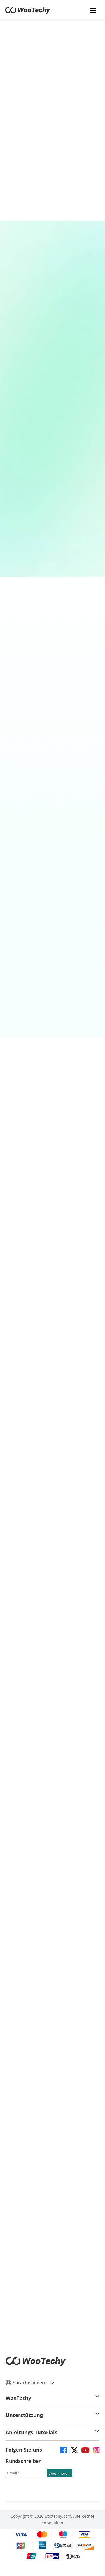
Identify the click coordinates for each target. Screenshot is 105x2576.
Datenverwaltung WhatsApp (51, 1009)
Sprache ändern (30, 2383)
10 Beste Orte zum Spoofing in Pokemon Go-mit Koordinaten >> (54, 1936)
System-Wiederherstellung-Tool (50, 1200)
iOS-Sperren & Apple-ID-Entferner (51, 879)
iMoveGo (58, 690)
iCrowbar (53, 470)
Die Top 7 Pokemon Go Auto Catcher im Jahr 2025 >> (53, 2030)
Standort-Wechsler (50, 743)
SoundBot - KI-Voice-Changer (54, 551)
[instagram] (96, 2450)
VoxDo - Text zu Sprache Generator (54, 319)
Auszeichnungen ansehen (50, 1732)
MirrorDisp (53, 396)
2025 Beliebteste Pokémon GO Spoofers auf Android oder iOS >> (53, 1960)
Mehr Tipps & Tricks (49, 2062)
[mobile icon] (93, 10)
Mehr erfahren (53, 158)
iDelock (58, 815)
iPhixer (58, 1151)
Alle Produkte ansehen (50, 1290)
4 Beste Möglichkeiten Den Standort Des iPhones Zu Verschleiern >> (54, 1890)
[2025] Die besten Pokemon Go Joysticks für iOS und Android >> (54, 1913)
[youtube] (85, 2450)
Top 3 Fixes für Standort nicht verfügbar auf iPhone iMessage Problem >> (54, 2007)
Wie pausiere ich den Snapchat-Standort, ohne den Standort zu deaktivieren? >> (55, 1983)
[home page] (28, 12)
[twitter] (74, 2450)
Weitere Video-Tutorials (53, 2337)
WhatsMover (58, 950)
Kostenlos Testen (53, 729)
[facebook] (63, 2450)
